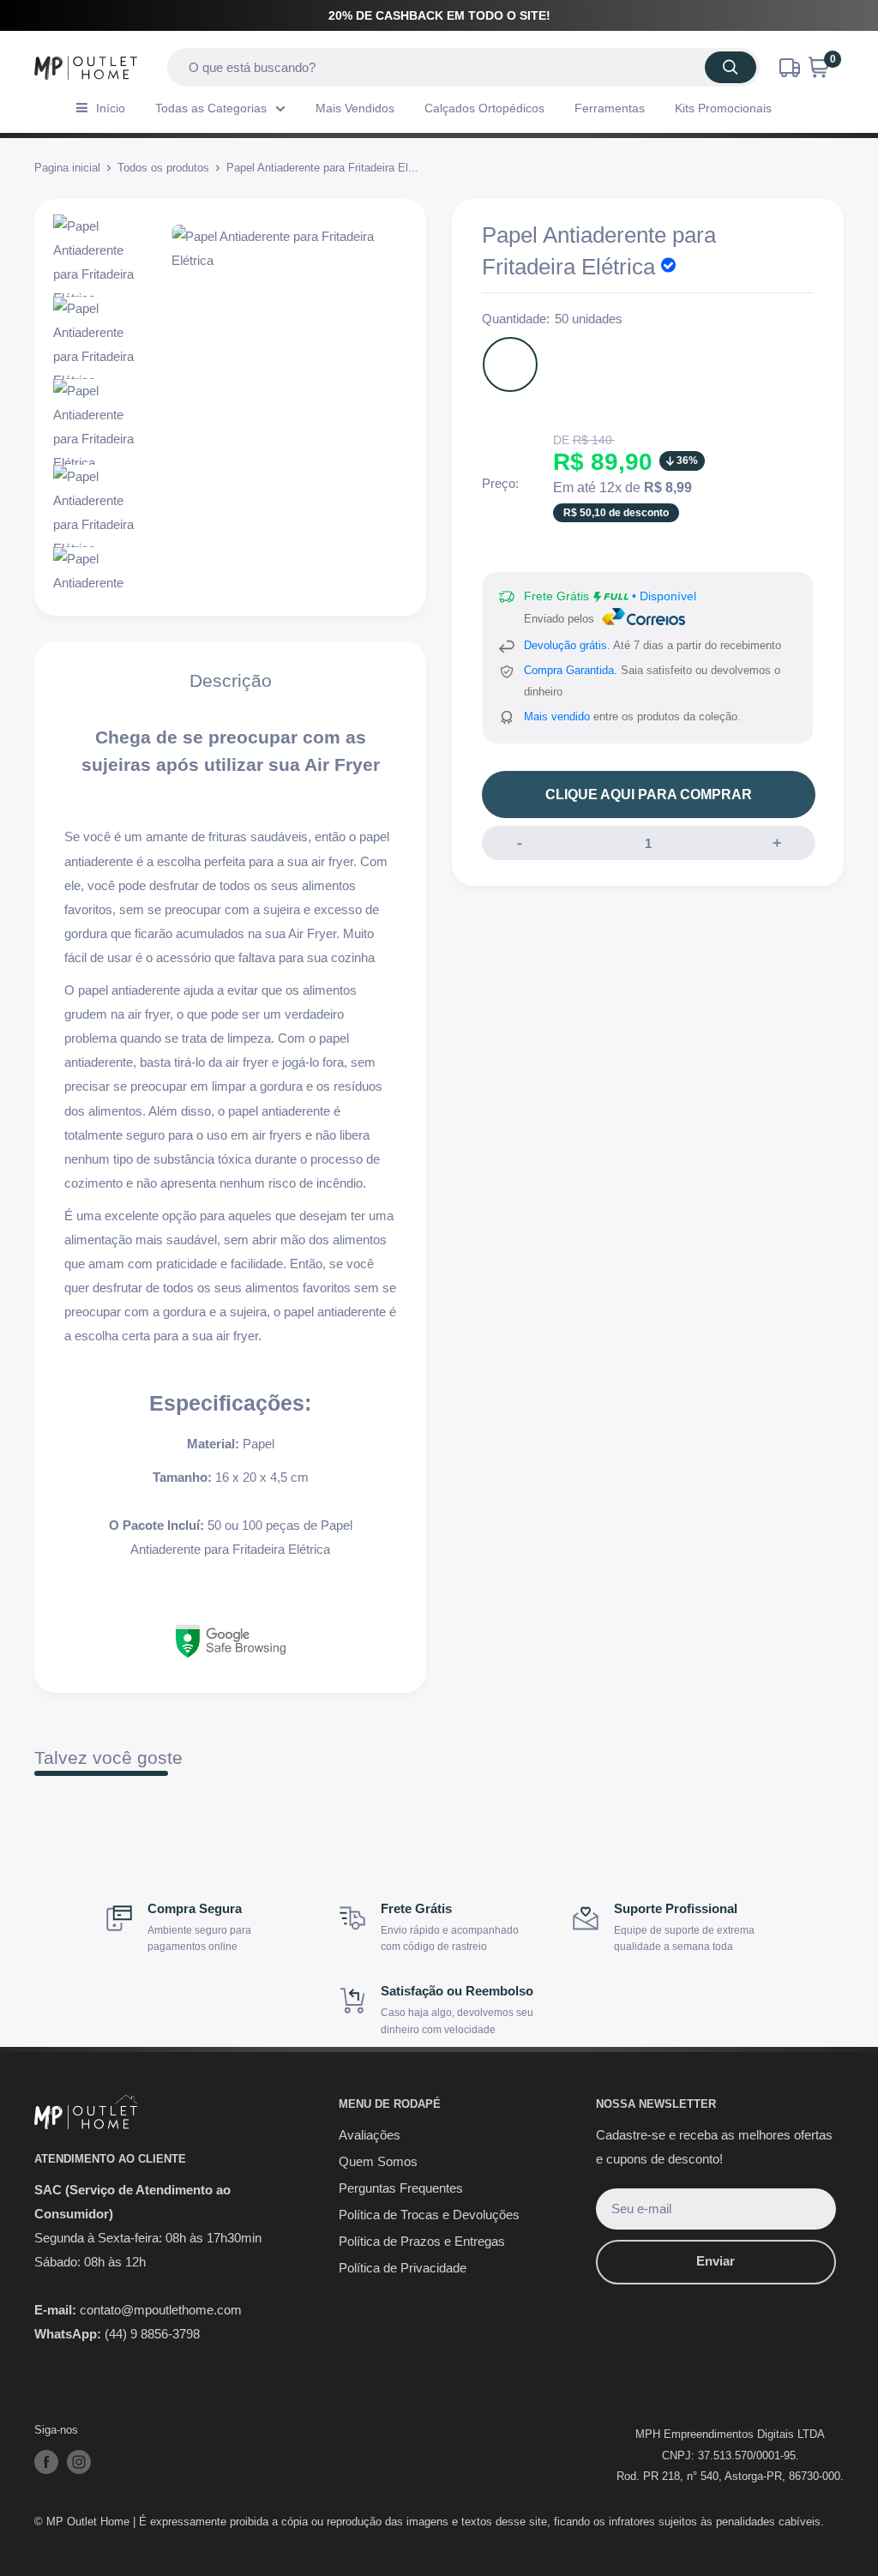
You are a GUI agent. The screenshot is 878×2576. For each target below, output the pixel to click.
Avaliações (370, 2135)
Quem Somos (378, 2161)
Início (111, 108)
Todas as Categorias (211, 108)
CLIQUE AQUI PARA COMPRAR (649, 794)
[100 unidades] (574, 364)
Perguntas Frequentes (401, 2188)
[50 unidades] (510, 364)
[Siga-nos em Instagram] (79, 2462)
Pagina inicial (67, 168)
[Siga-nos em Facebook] (46, 2462)
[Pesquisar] (731, 67)
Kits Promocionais (723, 108)
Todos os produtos (163, 168)
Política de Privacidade (403, 2268)
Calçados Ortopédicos (484, 108)
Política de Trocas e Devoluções (429, 2215)
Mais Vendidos (355, 108)
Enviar (716, 2261)
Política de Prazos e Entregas (422, 2241)
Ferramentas (610, 108)
